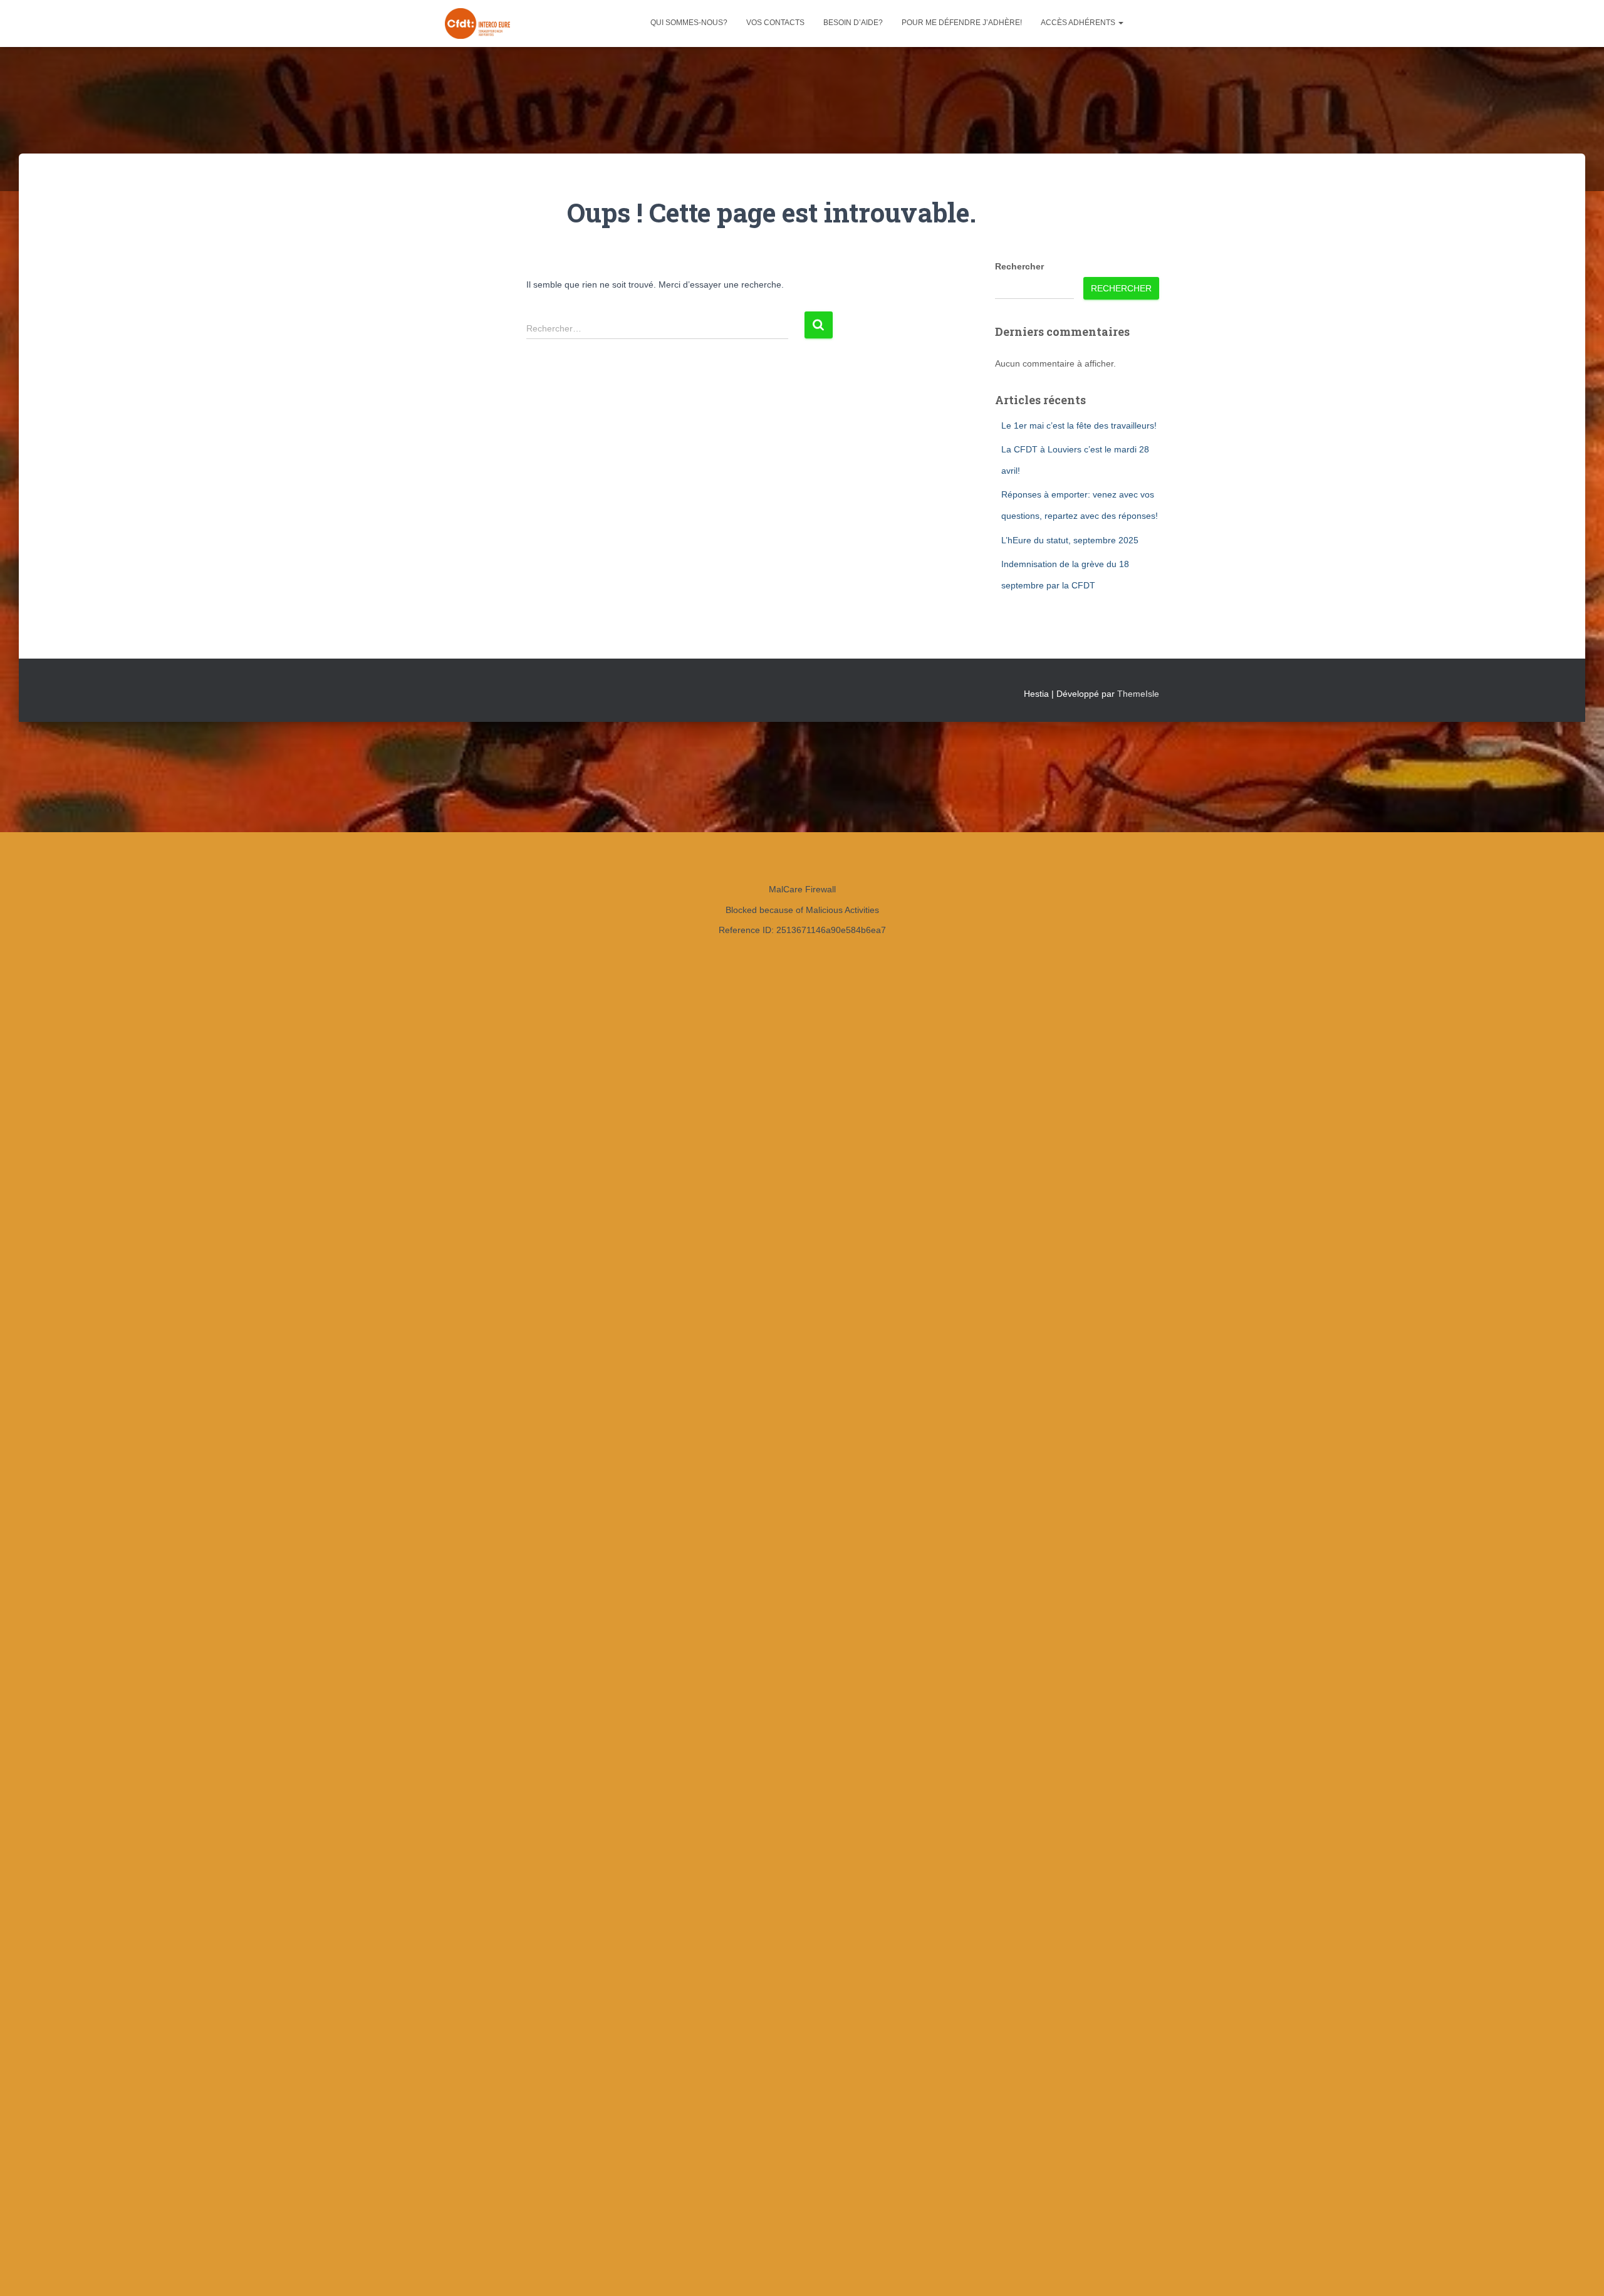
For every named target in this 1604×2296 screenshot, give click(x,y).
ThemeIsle (1138, 694)
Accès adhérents (1079, 23)
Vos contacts (775, 23)
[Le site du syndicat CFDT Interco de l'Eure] (477, 24)
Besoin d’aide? (853, 23)
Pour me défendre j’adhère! (962, 23)
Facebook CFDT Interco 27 (1146, 23)
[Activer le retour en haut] (1579, 2271)
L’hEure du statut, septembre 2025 (1070, 540)
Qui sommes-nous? (689, 23)
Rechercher (1019, 266)
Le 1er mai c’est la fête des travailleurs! (1079, 425)
